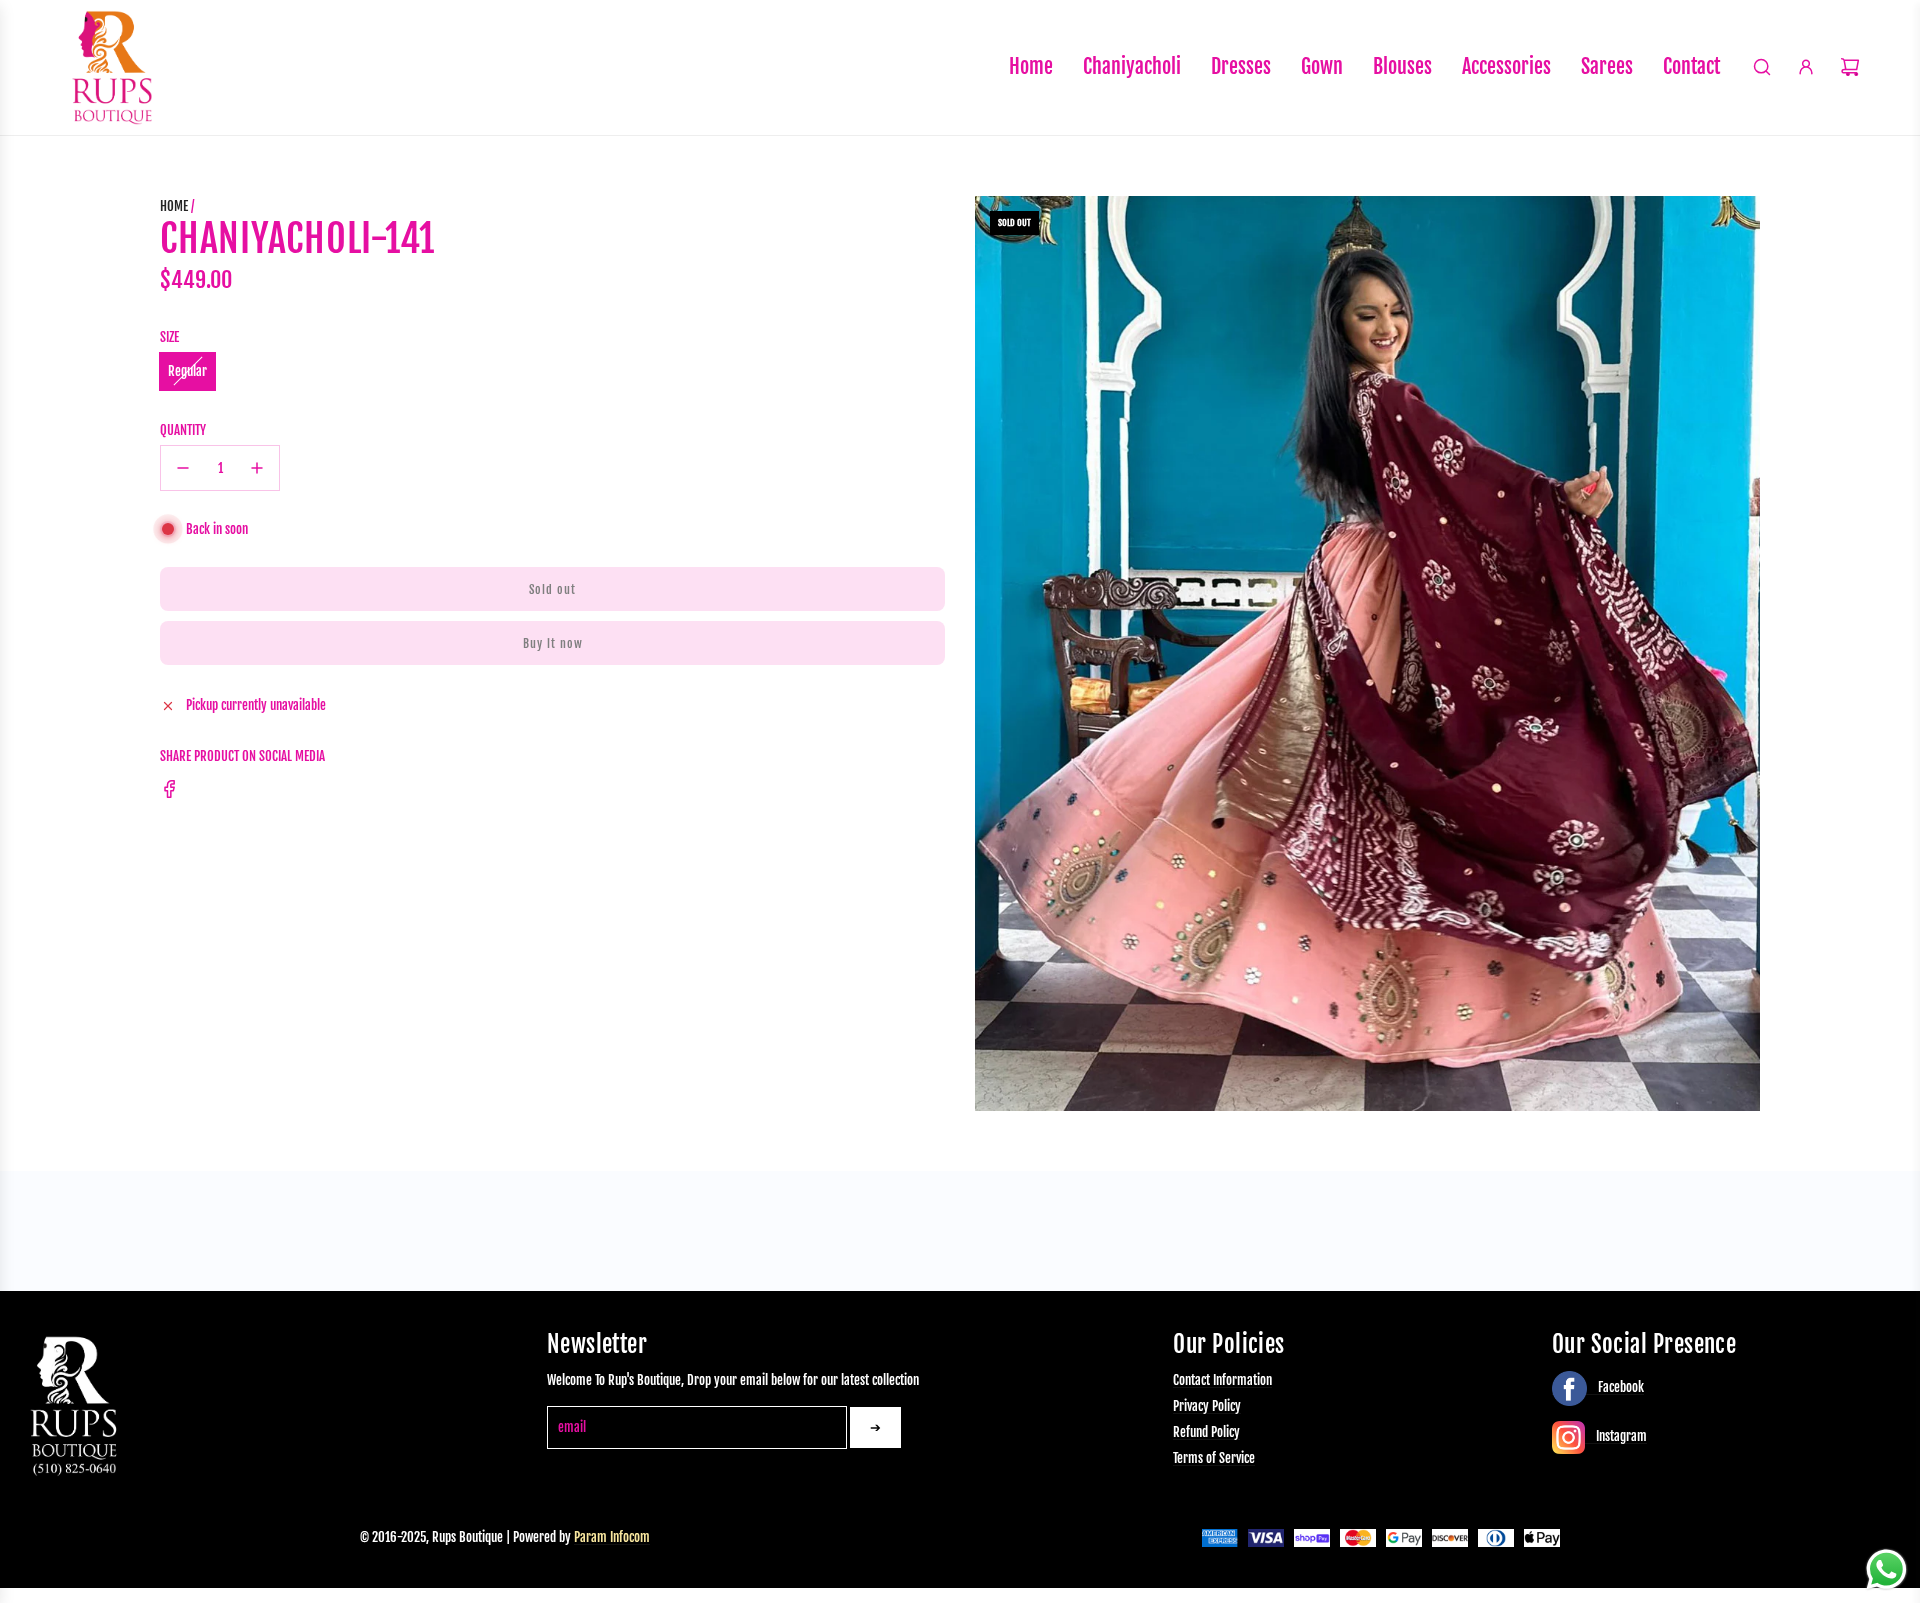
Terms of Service (1214, 1458)
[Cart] (1850, 67)
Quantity (183, 430)
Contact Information (1222, 1381)
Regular (187, 371)
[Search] (1762, 67)
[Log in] (1806, 67)
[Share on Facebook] (170, 792)
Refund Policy (1206, 1432)
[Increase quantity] (257, 468)
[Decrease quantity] (183, 468)
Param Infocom (612, 1537)
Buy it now (553, 643)
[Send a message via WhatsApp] (1886, 1569)
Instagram (1620, 1436)
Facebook (1619, 1387)
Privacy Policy (1207, 1406)
